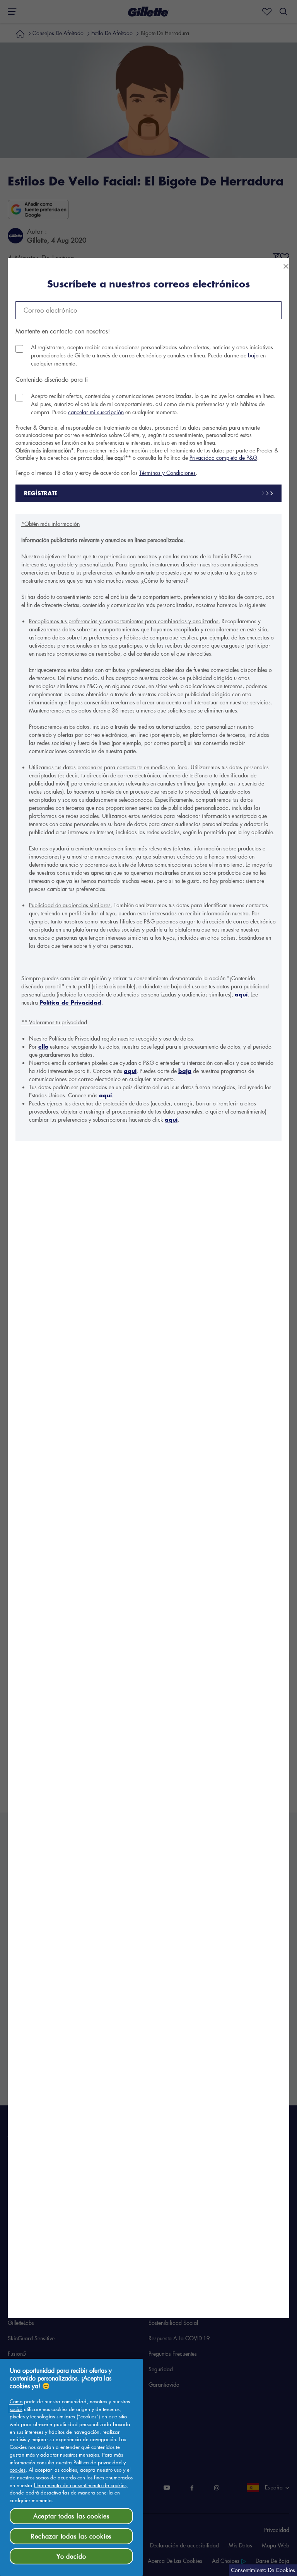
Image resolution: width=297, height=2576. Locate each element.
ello (43, 1047)
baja (253, 355)
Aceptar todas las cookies (71, 2516)
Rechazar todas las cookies (71, 2536)
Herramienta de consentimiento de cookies (80, 2485)
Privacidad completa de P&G (223, 457)
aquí (241, 994)
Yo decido (71, 2556)
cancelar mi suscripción (96, 412)
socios (16, 2409)
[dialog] (148, 1288)
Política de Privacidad (70, 1002)
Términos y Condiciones (167, 473)
